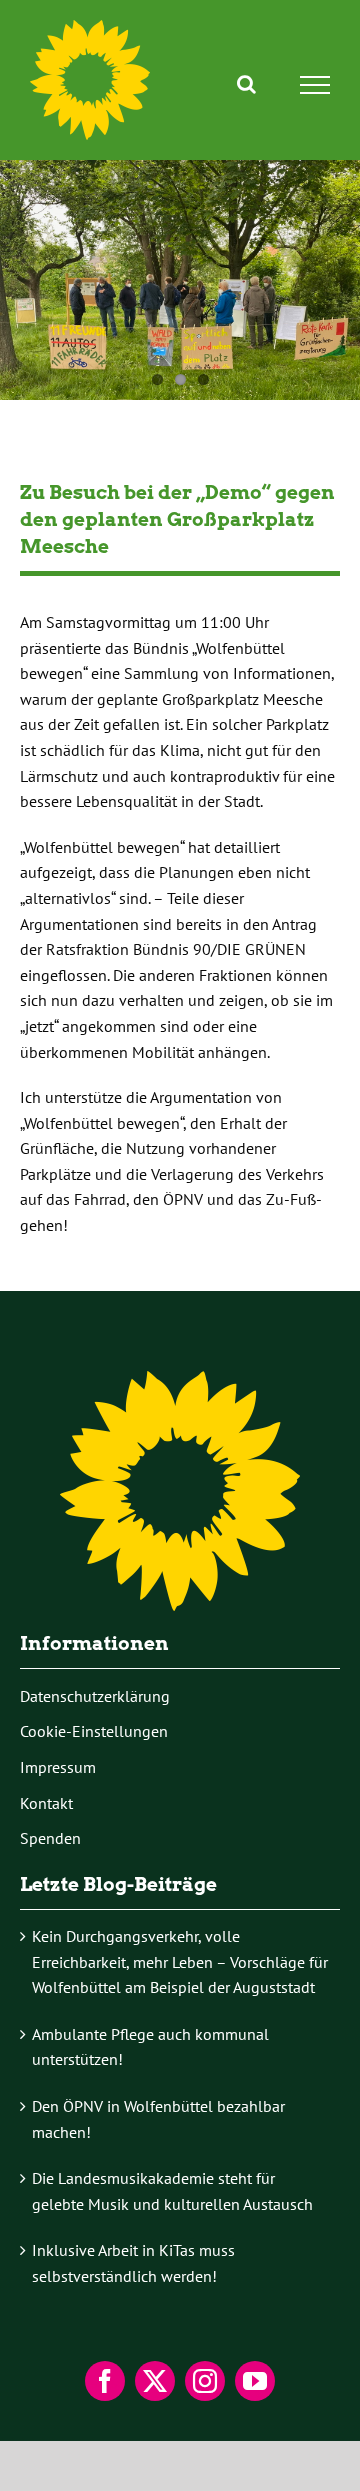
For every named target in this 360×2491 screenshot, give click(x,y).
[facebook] (105, 2381)
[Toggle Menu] (315, 85)
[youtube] (255, 2381)
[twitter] (155, 2381)
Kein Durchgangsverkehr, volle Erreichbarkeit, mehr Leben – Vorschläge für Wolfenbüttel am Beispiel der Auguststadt (180, 1961)
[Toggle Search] (246, 84)
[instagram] (205, 2381)
